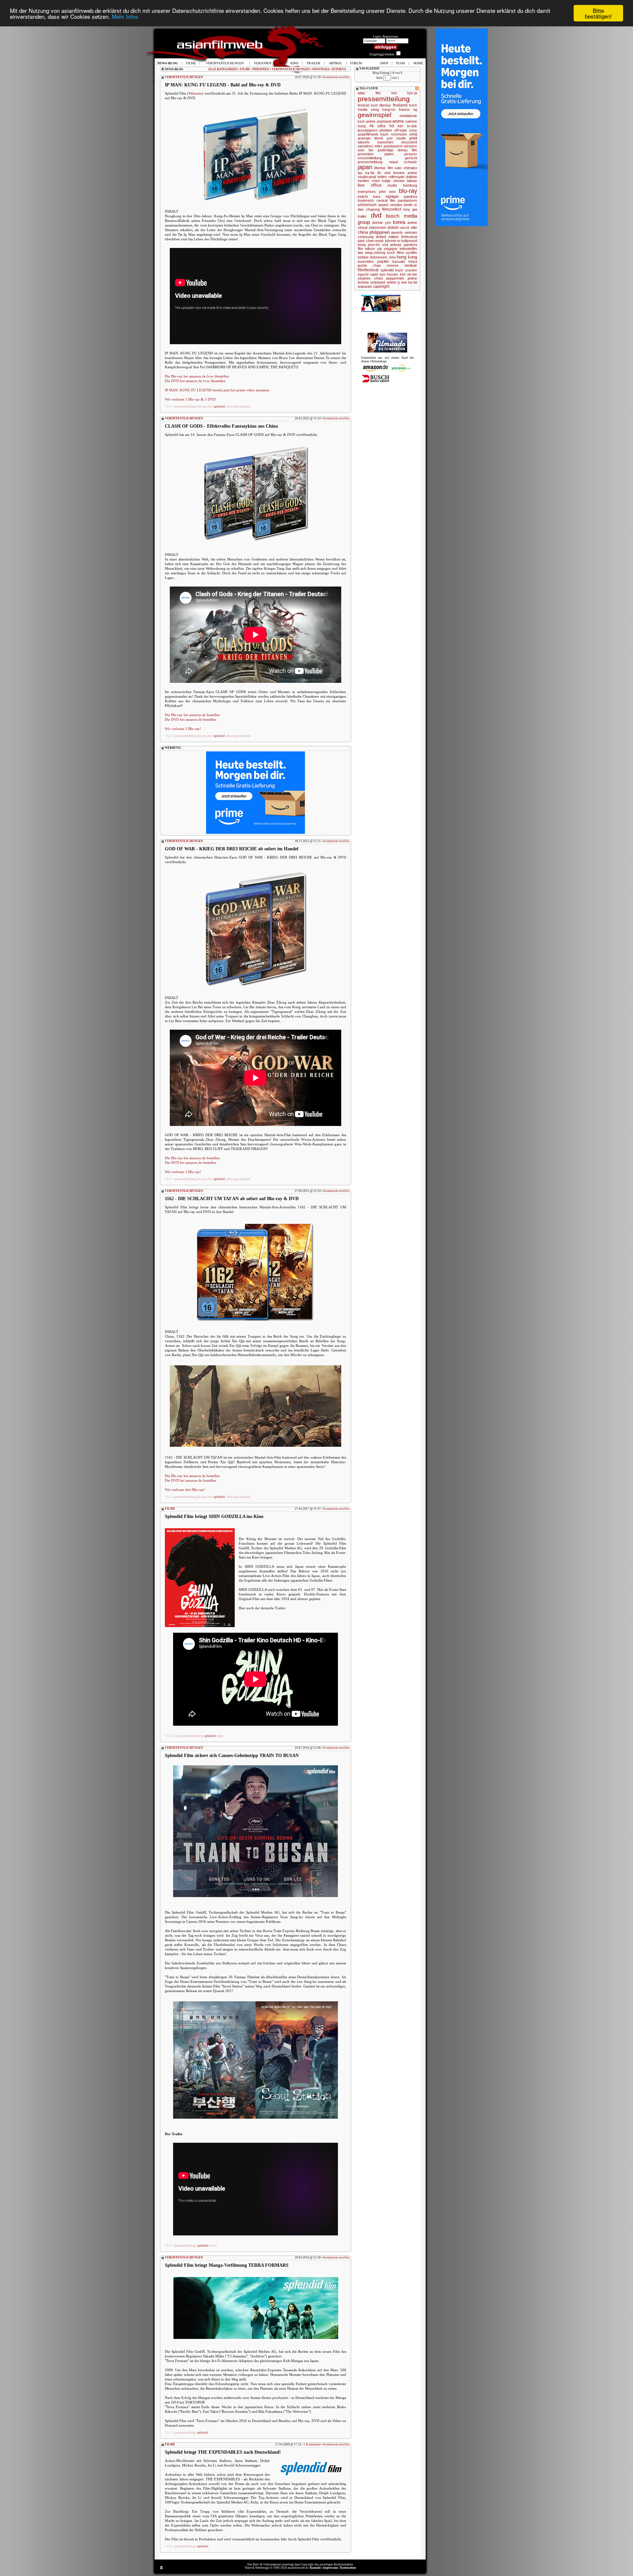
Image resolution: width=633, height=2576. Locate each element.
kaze (399, 270)
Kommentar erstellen (336, 77)
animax (396, 245)
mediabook (408, 116)
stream (399, 181)
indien (382, 177)
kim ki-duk (407, 126)
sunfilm (411, 253)
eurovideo (366, 261)
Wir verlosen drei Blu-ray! (185, 1490)
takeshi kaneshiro (376, 142)
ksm (374, 105)
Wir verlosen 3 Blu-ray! (183, 729)
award (383, 205)
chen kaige (381, 181)
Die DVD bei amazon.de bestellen (191, 719)
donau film (407, 150)
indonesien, (379, 257)
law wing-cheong (372, 253)
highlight (392, 197)
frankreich (366, 200)
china (230, 407)
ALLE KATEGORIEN (223, 69)
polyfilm (383, 261)
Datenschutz (348, 2568)
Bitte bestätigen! (598, 13)
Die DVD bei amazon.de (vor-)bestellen (195, 381)
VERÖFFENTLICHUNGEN (291, 69)
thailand (400, 105)
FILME (245, 69)
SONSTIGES (321, 69)
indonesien (377, 227)
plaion (393, 227)
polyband (384, 121)
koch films (396, 253)
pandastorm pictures (400, 146)
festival (363, 105)
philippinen (380, 232)
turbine (363, 257)
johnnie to (393, 241)
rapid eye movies (384, 274)
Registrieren (391, 37)
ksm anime (367, 121)
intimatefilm (408, 249)
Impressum (330, 2568)
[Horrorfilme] (387, 351)
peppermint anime (402, 278)
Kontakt (315, 2568)
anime (398, 121)
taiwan (412, 181)
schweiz (410, 162)
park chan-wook (371, 241)
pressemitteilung (185, 407)
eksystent (409, 142)
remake (396, 205)
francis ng (408, 109)
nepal (393, 162)
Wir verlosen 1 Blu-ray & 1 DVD (190, 399)
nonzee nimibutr (402, 265)
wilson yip (373, 249)
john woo (387, 192)
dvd (210, 407)
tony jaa (410, 209)
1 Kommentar (312, 2444)
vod (385, 245)
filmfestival (368, 270)
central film (386, 200)
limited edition (388, 237)
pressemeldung (370, 162)
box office (370, 185)
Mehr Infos (125, 16)
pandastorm (407, 200)
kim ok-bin (408, 274)
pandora (410, 197)
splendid (219, 407)
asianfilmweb (368, 134)
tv (416, 205)
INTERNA (339, 69)
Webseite (195, 93)
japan (220, 1736)
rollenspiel (396, 177)
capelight (381, 287)
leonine (363, 282)
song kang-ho (383, 109)
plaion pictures (401, 154)
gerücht (411, 158)
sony (413, 130)
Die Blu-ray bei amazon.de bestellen (192, 715)
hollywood (409, 241)
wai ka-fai (409, 282)
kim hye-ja (404, 93)
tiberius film (384, 168)
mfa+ (378, 146)
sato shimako (406, 168)
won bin (365, 150)
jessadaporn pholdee (375, 130)
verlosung (366, 237)
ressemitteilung (370, 158)
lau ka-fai (366, 173)
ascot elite (409, 227)
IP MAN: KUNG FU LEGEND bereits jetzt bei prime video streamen (217, 390)
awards (397, 232)
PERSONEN (261, 69)
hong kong (407, 257)
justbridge (386, 150)
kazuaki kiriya (405, 261)
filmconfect (392, 209)
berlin (408, 205)
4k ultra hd (382, 126)
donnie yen (382, 223)
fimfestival (409, 237)
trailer (362, 216)
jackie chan (369, 265)
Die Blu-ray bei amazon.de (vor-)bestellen (197, 376)
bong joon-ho (369, 245)
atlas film (369, 93)
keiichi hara (369, 197)
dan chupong (369, 209)
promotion (366, 154)
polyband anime (383, 282)
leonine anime (405, 173)
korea (213, 2246)
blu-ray (202, 407)
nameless (365, 146)
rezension (399, 134)
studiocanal (367, 177)
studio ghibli (407, 138)
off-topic (401, 130)
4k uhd (384, 173)
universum (367, 205)
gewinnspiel (242, 407)
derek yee (384, 138)
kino (177, 1736)
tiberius (385, 105)
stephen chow (370, 278)
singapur (391, 249)
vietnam (411, 232)
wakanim (365, 287)
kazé (384, 134)
